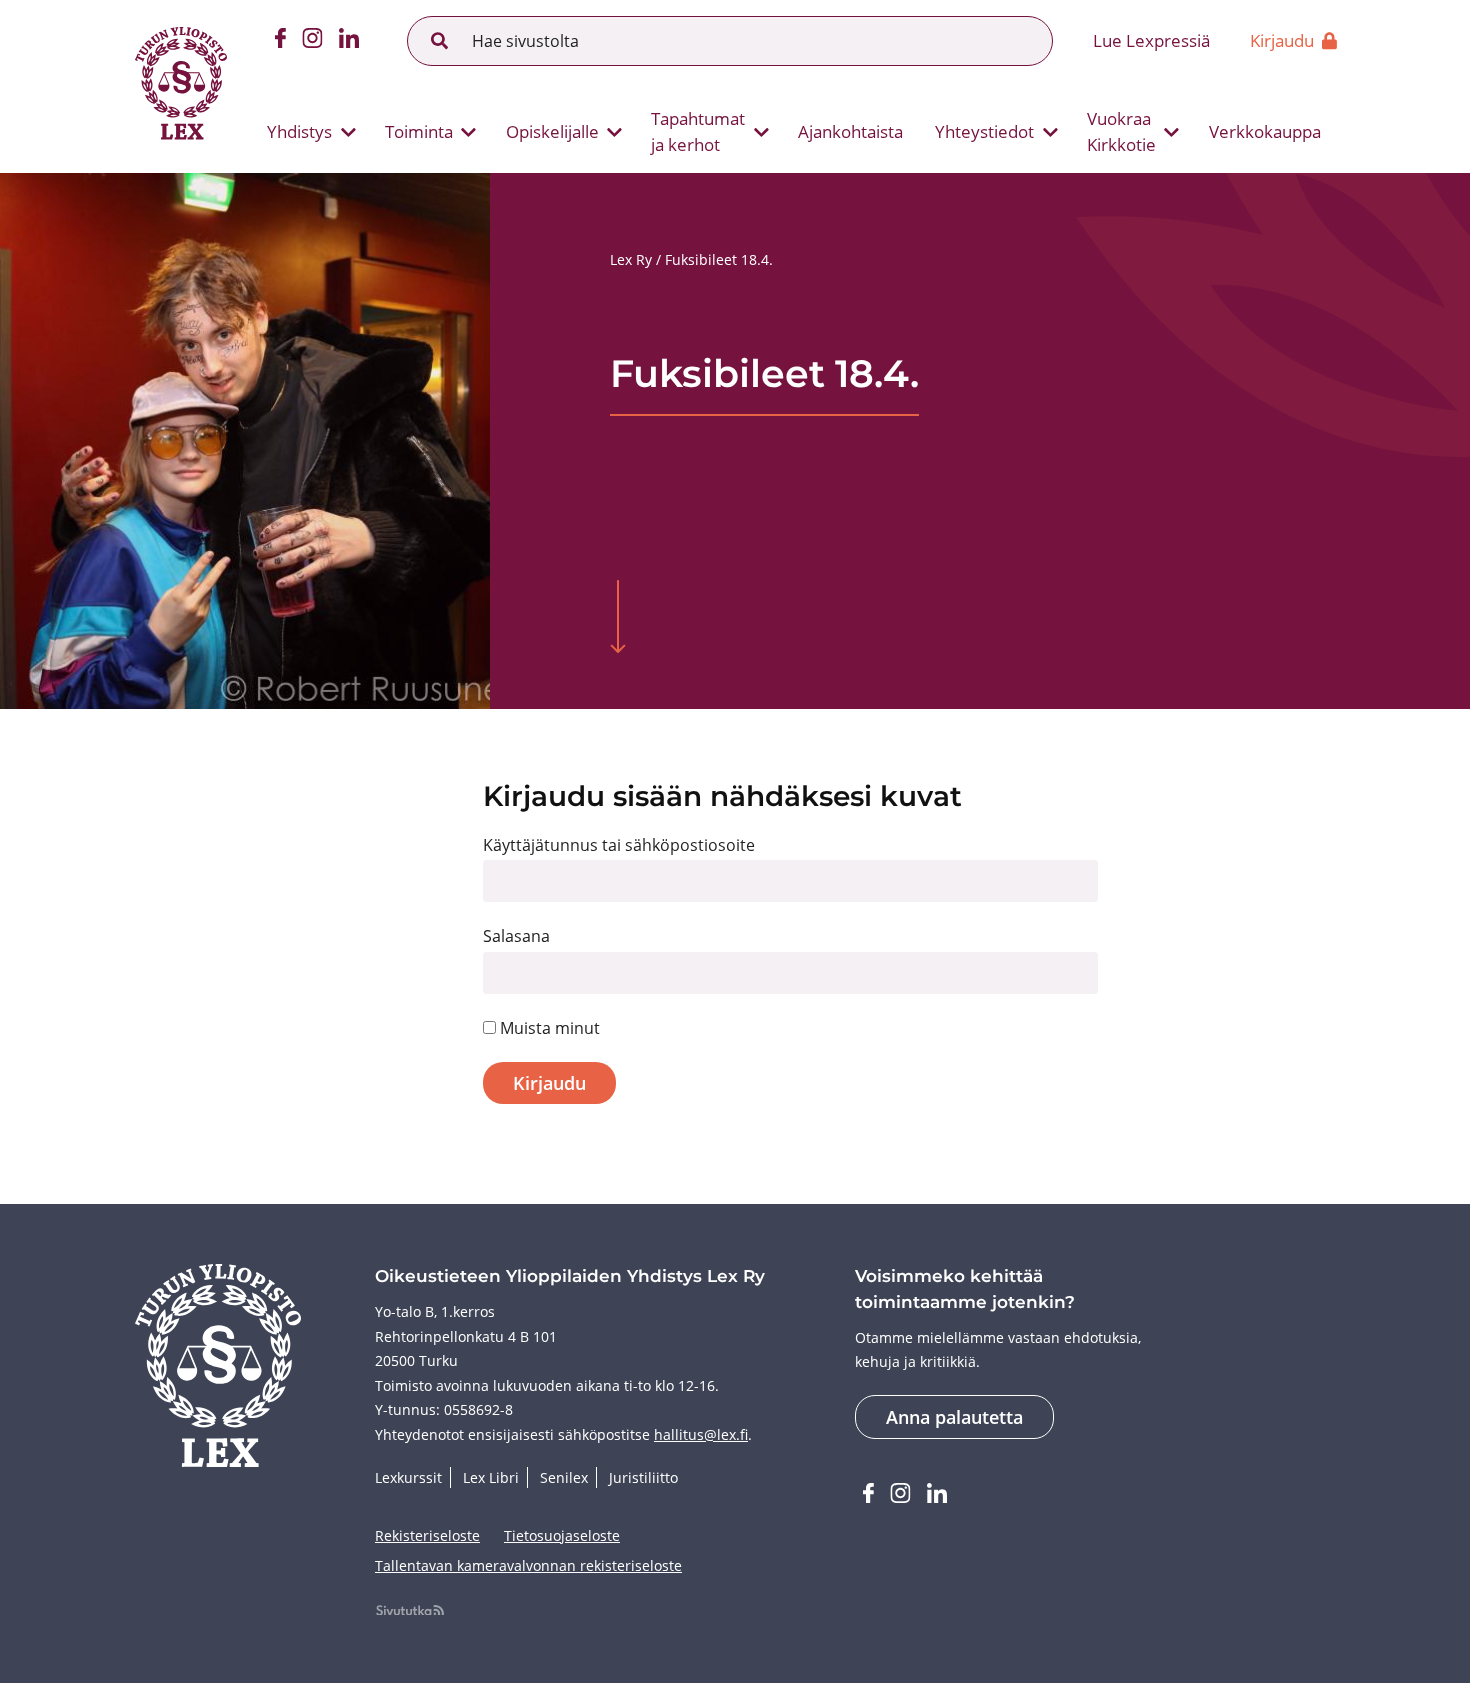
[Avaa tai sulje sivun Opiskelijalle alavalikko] (615, 132)
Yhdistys (299, 131)
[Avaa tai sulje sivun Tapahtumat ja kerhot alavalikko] (761, 132)
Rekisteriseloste (427, 1535)
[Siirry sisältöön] (618, 619)
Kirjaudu (1282, 40)
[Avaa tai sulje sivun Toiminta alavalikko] (469, 132)
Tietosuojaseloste (562, 1535)
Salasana (516, 936)
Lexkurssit (408, 1477)
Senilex (564, 1477)
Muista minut (548, 1028)
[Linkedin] (349, 41)
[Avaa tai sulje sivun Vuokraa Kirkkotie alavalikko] (1172, 132)
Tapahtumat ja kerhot (698, 131)
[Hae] (440, 41)
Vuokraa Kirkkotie (1121, 131)
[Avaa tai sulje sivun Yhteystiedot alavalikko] (1050, 132)
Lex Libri (491, 1477)
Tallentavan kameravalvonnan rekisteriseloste (528, 1565)
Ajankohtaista (850, 131)
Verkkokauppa (1265, 131)
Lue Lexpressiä (1151, 40)
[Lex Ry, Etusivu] (181, 86)
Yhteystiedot (984, 131)
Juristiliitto (643, 1477)
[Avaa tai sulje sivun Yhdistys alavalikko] (348, 132)
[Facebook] (280, 41)
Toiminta (419, 131)
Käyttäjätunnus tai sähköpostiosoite (619, 845)
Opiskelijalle (552, 131)
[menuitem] (303, 132)
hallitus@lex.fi (701, 1434)
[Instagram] (312, 41)
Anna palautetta (954, 1417)
